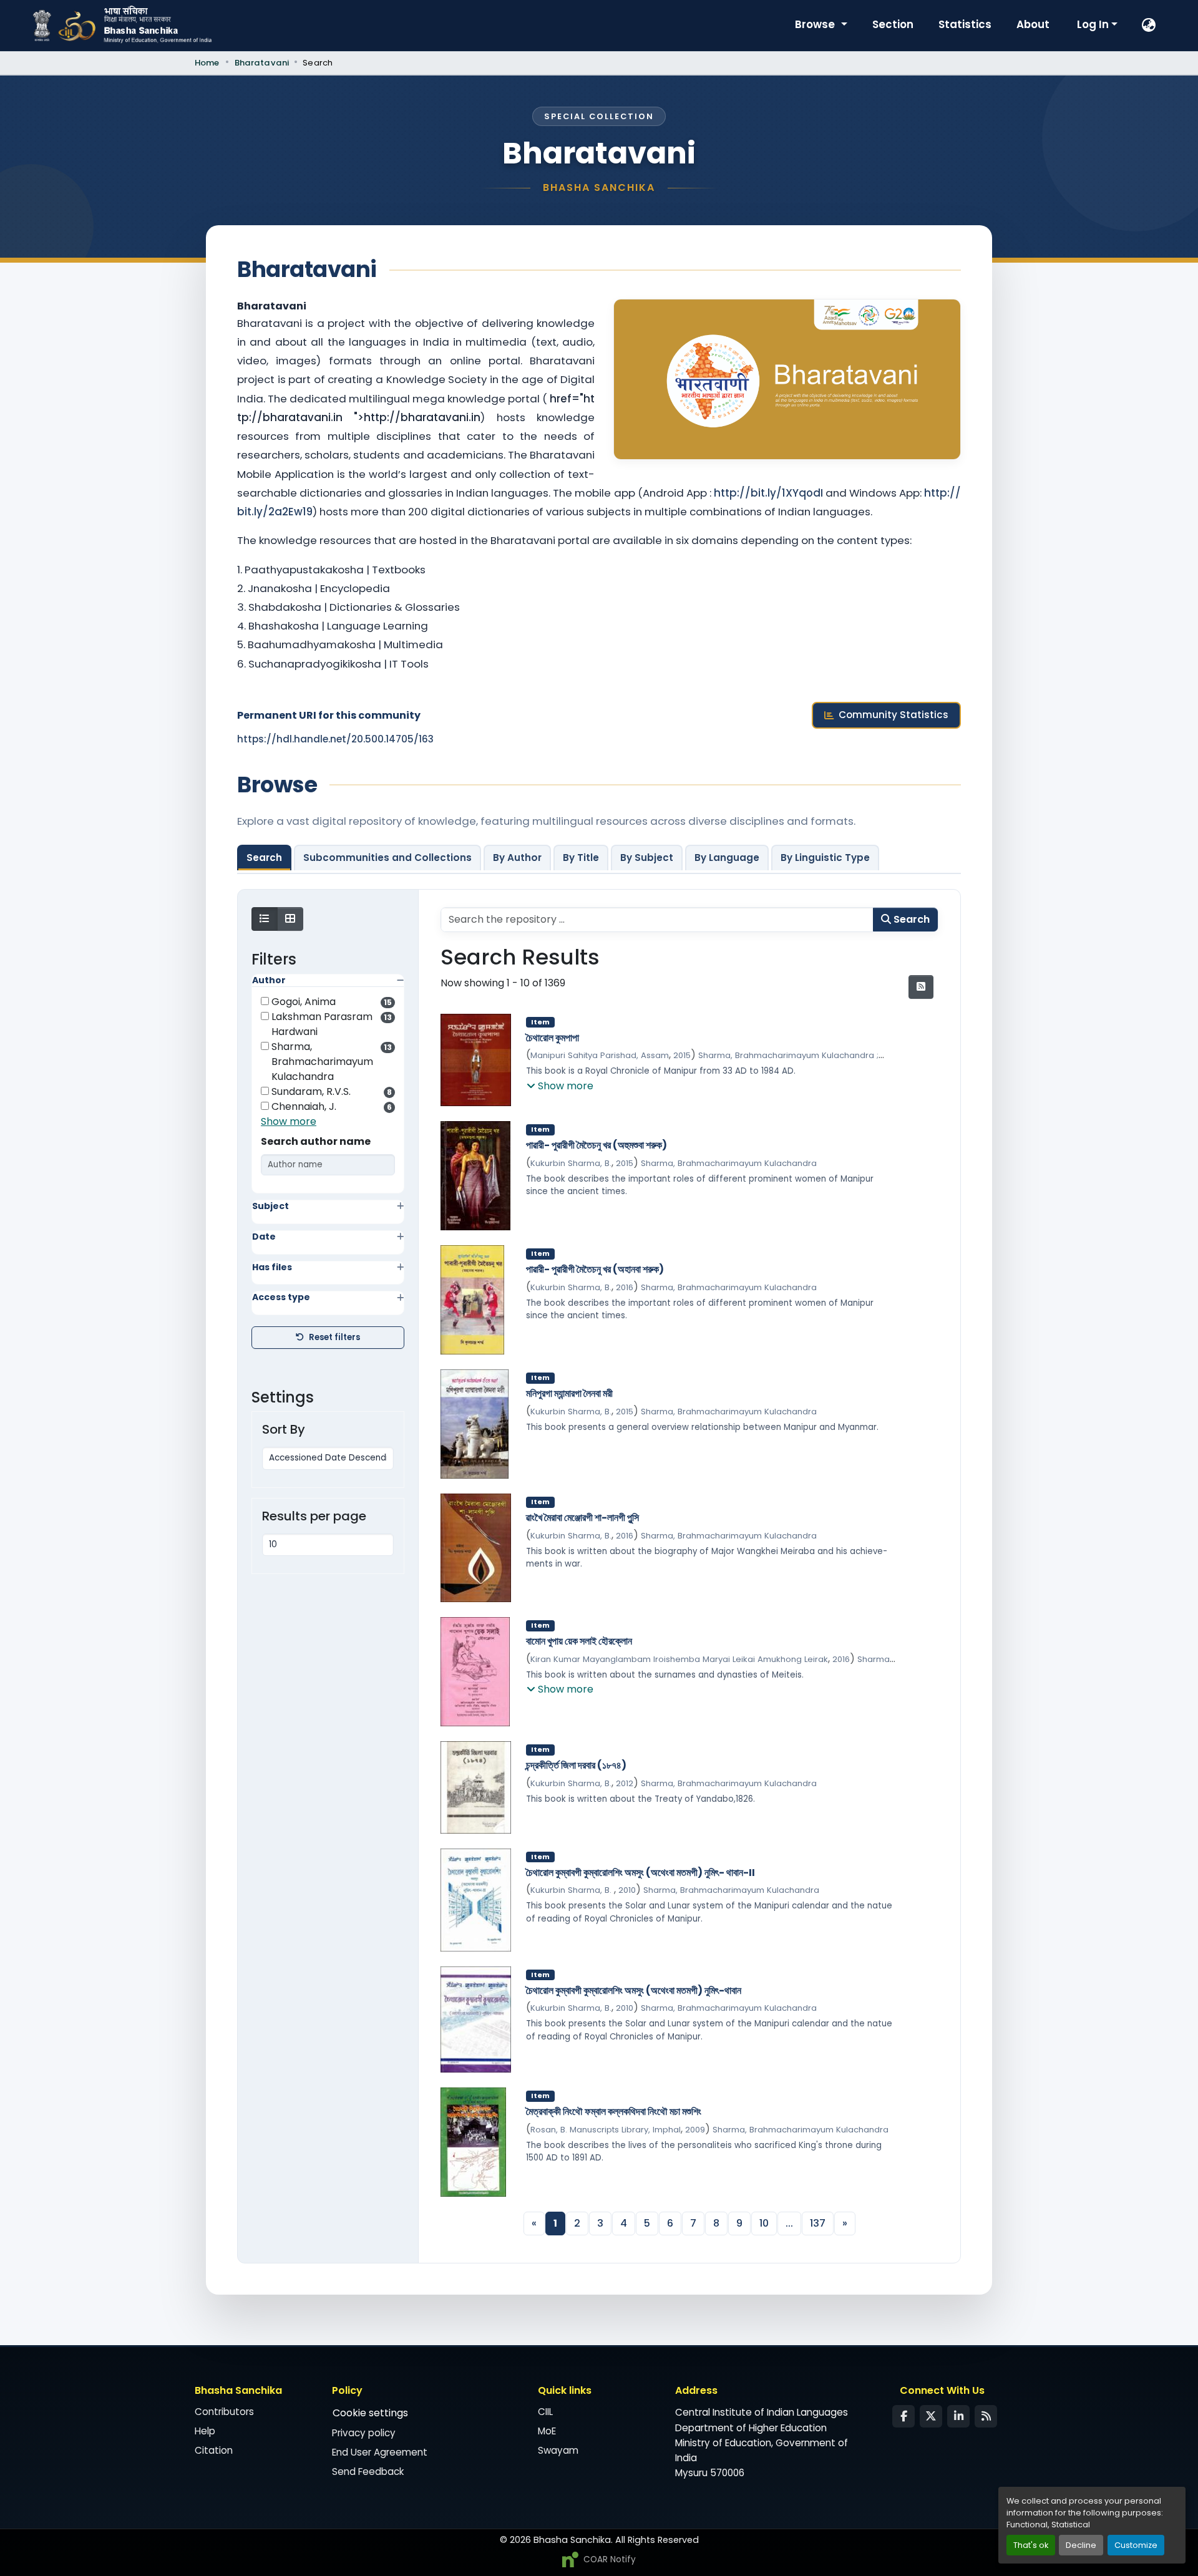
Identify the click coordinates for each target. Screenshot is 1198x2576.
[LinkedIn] (958, 2416)
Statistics (965, 24)
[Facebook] (903, 2416)
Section (893, 24)
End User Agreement (380, 2452)
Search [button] (910, 919)
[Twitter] (931, 2416)
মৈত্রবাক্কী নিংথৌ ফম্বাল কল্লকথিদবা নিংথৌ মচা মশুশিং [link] (614, 2112)
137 (818, 2223)
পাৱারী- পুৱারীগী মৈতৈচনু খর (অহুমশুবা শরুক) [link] (597, 1145)
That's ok (1031, 2545)
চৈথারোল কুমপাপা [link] (553, 1038)
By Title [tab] (581, 858)
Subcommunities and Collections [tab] (387, 858)
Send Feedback (368, 2472)
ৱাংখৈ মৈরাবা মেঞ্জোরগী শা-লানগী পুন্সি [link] (582, 1518)
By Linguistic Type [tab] (825, 858)
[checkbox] (265, 1001)
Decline (1081, 2545)
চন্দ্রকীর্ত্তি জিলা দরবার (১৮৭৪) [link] (576, 1766)
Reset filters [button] (334, 1337)
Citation (214, 2450)
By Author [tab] (517, 858)
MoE (547, 2431)
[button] (1149, 26)
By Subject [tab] (647, 858)
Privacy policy (364, 2433)
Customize (1136, 2545)
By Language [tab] (727, 858)
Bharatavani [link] (262, 63)
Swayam (558, 2450)
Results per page (314, 1516)
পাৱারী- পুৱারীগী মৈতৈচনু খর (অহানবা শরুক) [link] (595, 1270)
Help (205, 2431)
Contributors (224, 2412)
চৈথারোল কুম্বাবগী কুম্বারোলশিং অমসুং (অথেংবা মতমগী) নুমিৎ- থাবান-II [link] (640, 1873)
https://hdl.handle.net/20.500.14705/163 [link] (335, 739)
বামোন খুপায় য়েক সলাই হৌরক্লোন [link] (579, 1641)
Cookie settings (370, 2413)
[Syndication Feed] (986, 2416)
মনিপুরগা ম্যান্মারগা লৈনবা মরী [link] (569, 1394)
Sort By (284, 1429)
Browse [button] (816, 24)
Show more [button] (289, 1121)
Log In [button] (1094, 24)
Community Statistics (894, 715)
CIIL (545, 2412)
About (1033, 24)
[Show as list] (265, 919)
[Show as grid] (290, 919)
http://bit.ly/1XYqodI (770, 493)
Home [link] (207, 63)
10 (764, 2223)
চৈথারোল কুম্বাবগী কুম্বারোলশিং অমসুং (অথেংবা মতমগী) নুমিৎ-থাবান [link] (634, 1991)
